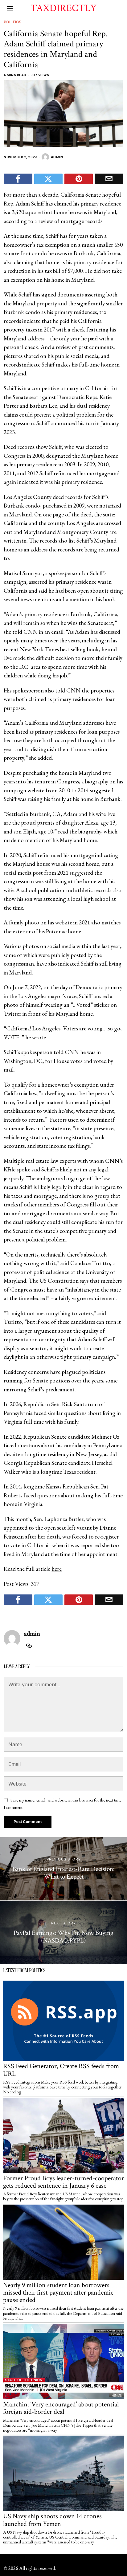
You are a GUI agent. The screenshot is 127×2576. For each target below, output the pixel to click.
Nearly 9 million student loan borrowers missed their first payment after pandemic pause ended (58, 2293)
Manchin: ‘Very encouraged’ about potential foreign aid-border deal (61, 2408)
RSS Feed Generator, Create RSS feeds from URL (61, 2070)
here (57, 1569)
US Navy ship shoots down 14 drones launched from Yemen (52, 2520)
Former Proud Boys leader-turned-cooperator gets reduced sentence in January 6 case (63, 2182)
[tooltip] (18, 179)
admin (57, 157)
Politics (12, 22)
